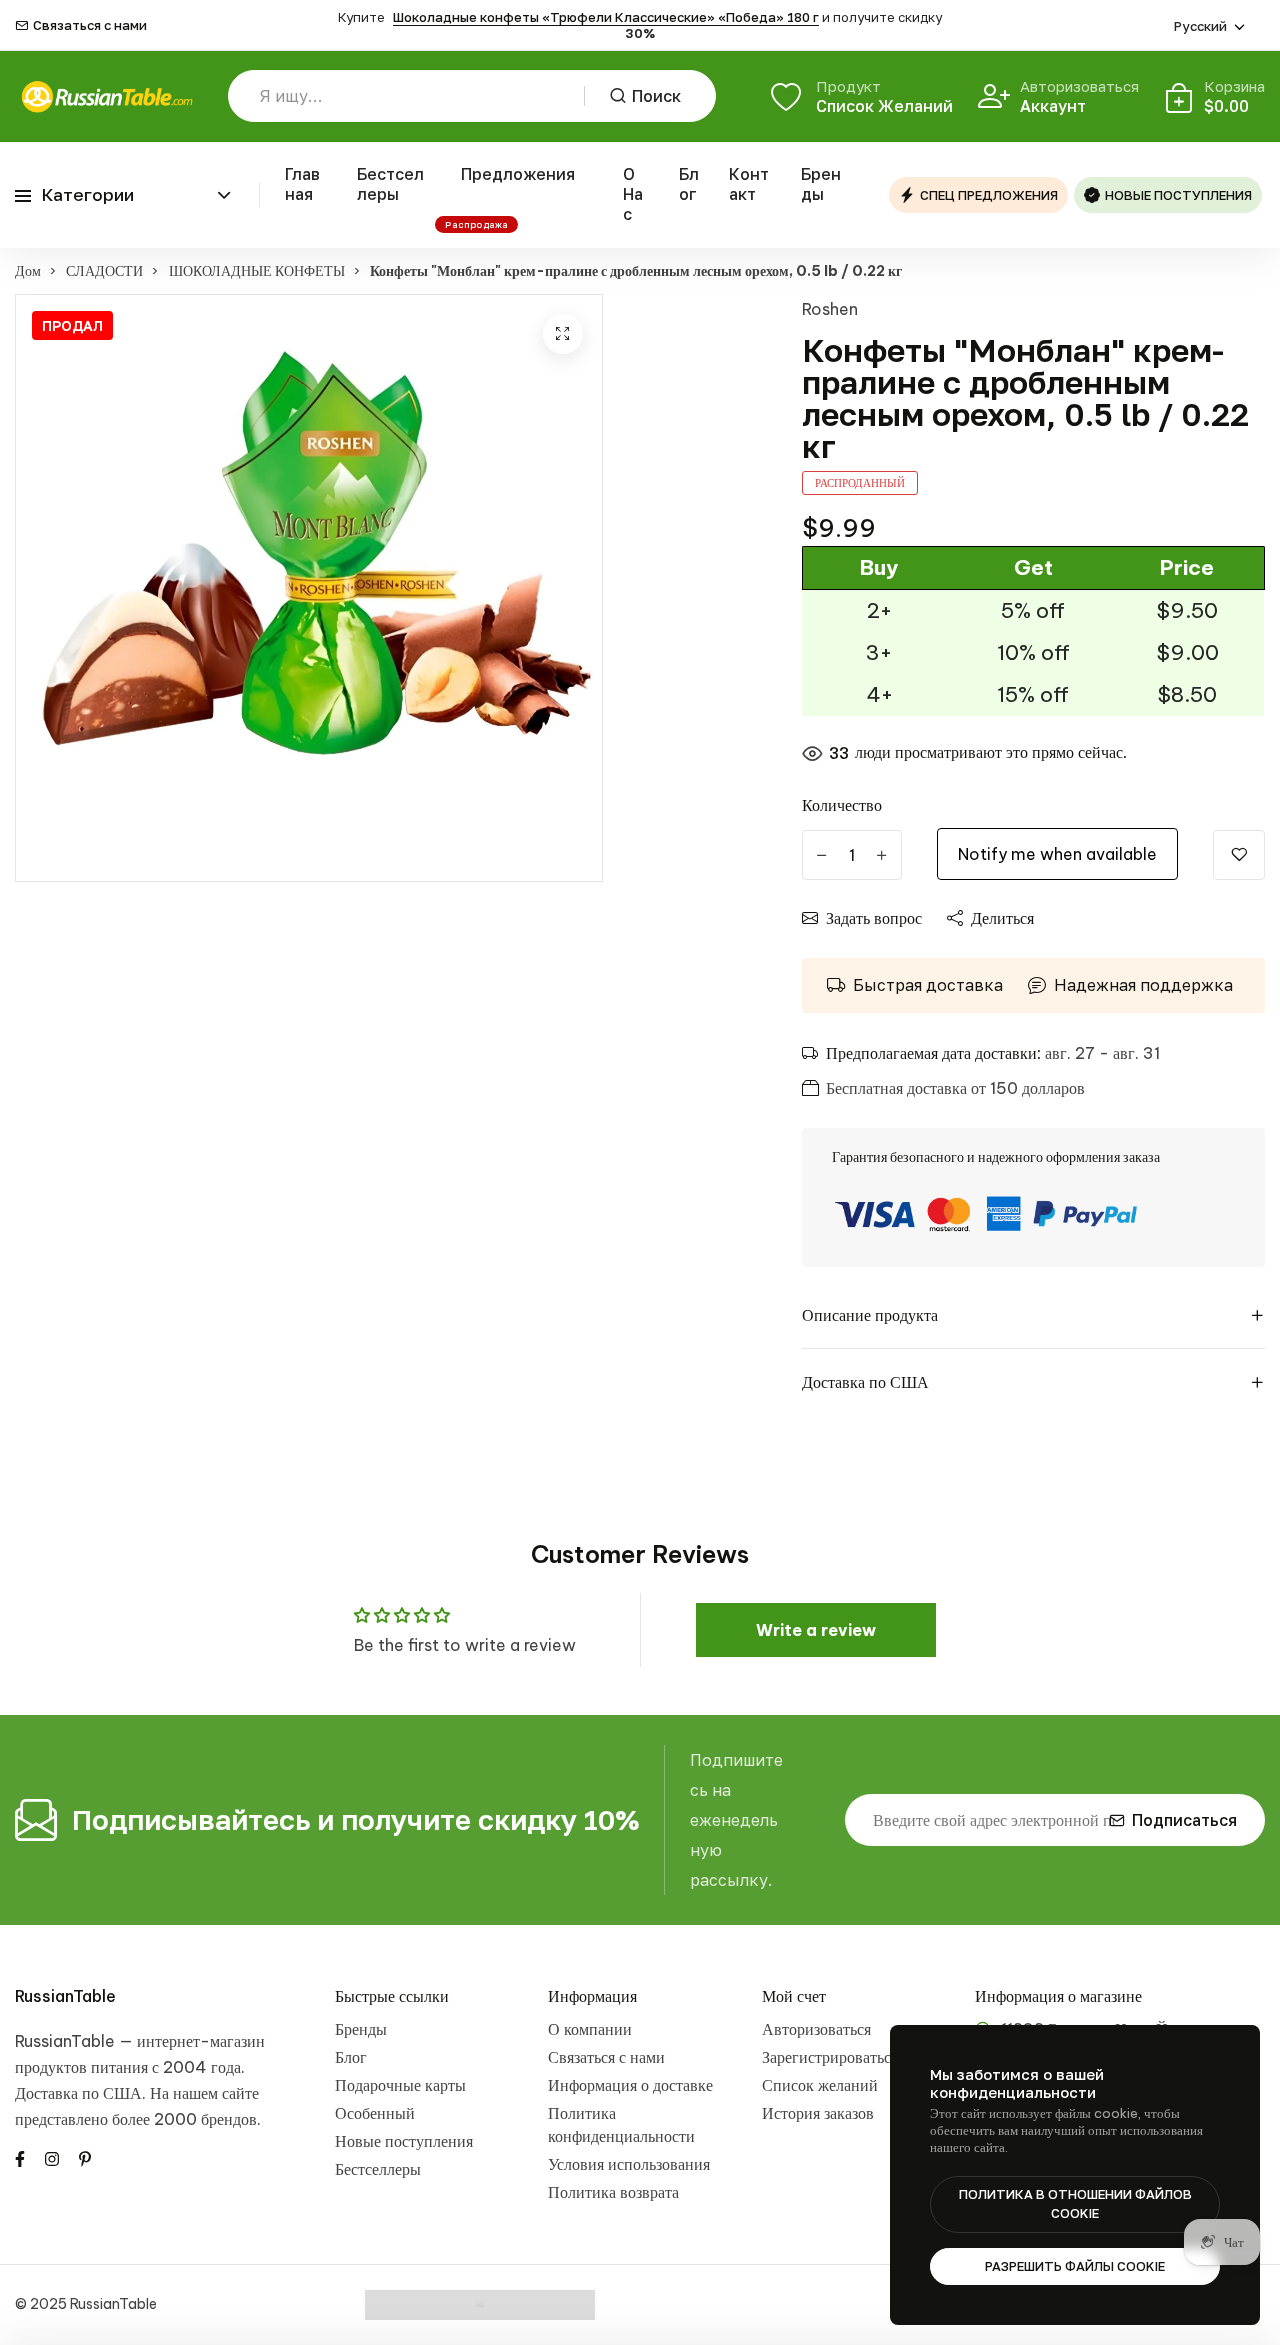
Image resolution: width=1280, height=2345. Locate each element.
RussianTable (65, 1996)
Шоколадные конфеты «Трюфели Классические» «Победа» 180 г (606, 17)
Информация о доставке (630, 2085)
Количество (842, 805)
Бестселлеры (390, 184)
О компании (590, 2029)
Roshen (830, 309)
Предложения (518, 174)
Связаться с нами (90, 25)
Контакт (749, 184)
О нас (633, 194)
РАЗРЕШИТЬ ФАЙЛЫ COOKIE (1075, 2266)
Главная (302, 184)
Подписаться (1184, 1820)
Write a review (816, 1630)
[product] (563, 334)
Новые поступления (404, 2141)
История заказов (818, 2113)
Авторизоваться (816, 2029)
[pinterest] (85, 2158)
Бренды (821, 184)
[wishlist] (1239, 855)
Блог (689, 184)
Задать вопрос (874, 918)
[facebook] (20, 2158)
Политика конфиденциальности (621, 2124)
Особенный (375, 2113)
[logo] (106, 96)
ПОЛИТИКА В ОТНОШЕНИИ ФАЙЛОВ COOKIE (1075, 2204)
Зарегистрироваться (830, 2057)
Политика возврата (613, 2192)
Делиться (1002, 918)
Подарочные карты (400, 2085)
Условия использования (629, 2164)
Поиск (656, 96)
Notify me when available (1057, 854)
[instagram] (52, 2158)
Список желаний (820, 2085)
